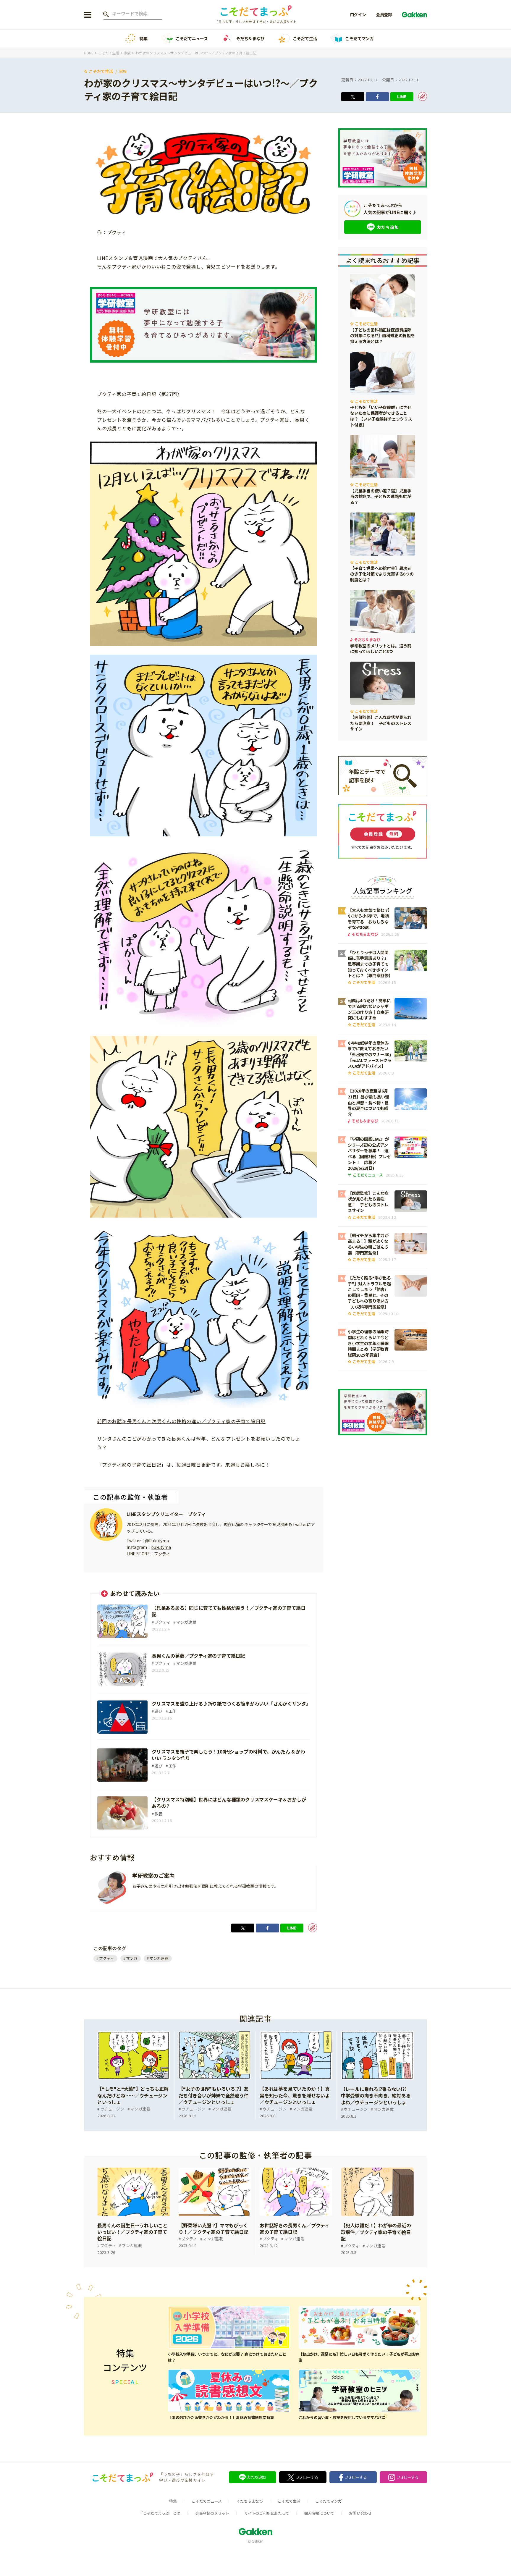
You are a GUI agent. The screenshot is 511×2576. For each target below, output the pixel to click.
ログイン (358, 14)
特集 (143, 38)
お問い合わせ (360, 2513)
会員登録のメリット (212, 2513)
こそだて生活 (305, 38)
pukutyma (161, 1547)
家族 (123, 71)
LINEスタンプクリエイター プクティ (166, 1514)
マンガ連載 (159, 1958)
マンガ (132, 1958)
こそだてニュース (192, 38)
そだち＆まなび (250, 38)
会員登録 (384, 14)
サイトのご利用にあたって (267, 2513)
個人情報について (319, 2513)
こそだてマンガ (359, 38)
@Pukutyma (157, 1541)
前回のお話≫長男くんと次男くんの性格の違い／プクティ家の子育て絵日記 (181, 1421)
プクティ (162, 1554)
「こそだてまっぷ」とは (160, 2513)
